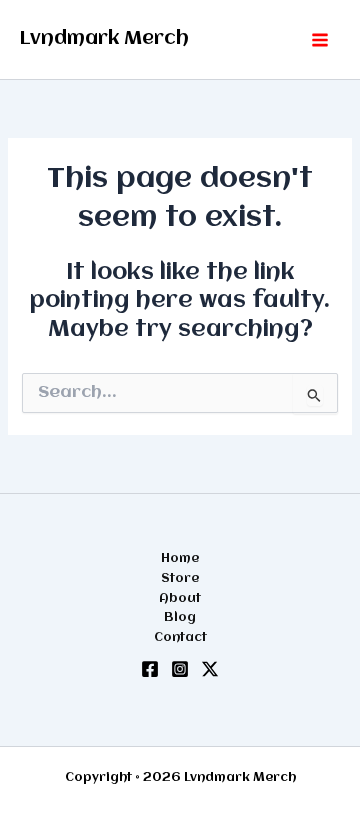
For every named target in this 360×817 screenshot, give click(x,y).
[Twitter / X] (210, 669)
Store (180, 578)
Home (180, 558)
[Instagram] (180, 669)
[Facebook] (150, 669)
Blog (180, 617)
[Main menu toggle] (320, 40)
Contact (180, 637)
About (180, 598)
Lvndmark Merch (104, 39)
